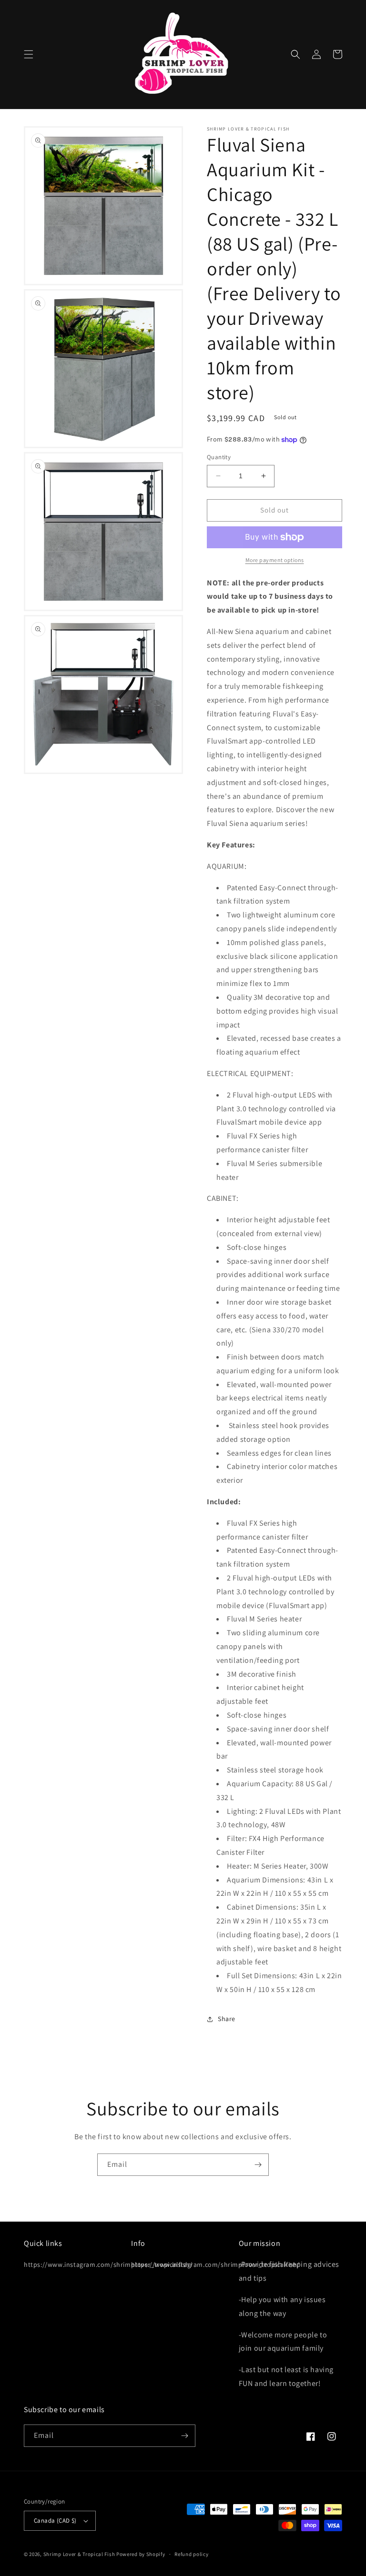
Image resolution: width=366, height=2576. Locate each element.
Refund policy (191, 2554)
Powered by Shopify (141, 2554)
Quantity (219, 457)
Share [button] (227, 2019)
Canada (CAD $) (55, 2521)
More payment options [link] (275, 560)
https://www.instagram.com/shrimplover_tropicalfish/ (108, 2264)
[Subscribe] (258, 2165)
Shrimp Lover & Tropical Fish (79, 2554)
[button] (29, 54)
